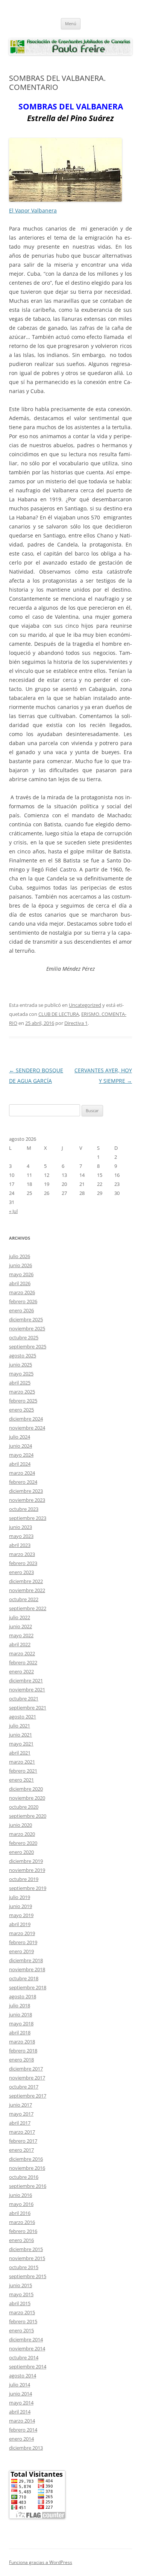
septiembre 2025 (28, 1346)
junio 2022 (20, 1626)
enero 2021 (21, 1780)
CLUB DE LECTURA (59, 1014)
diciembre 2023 (26, 1491)
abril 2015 (20, 2303)
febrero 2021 (23, 1771)
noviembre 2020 (27, 1798)
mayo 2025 (21, 1374)
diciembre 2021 (26, 1680)
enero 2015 (21, 2330)
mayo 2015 (21, 2294)
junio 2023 (20, 1527)
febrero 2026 (23, 1301)
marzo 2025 (22, 1392)
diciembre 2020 (26, 1789)
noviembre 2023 (27, 1500)
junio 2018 (20, 2014)
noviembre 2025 (27, 1328)
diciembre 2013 (26, 2448)
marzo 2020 (22, 1834)
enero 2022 (21, 1671)
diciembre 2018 (26, 1960)
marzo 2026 (22, 1292)
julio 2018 (20, 2005)
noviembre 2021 (27, 1690)
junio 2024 (20, 1446)
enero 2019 (21, 1951)
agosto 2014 (23, 2376)
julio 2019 (20, 1897)
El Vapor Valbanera (33, 210)
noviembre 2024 (27, 1428)
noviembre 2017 (27, 2078)
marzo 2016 (22, 2222)
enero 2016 (21, 2240)
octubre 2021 (24, 1699)
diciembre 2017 (26, 2069)
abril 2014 (20, 2412)
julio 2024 (20, 1437)
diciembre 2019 (26, 1861)
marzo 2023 (22, 1554)
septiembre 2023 (28, 1518)
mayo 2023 (21, 1536)
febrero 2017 (23, 2141)
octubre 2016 (24, 2177)
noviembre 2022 (27, 1590)
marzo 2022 (22, 1653)
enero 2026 (21, 1310)
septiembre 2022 (28, 1608)
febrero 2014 (23, 2430)
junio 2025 (20, 1365)
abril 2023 (20, 1545)
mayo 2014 (21, 2403)
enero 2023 (21, 1572)
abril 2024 (20, 1464)
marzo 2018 (22, 2042)
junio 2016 (20, 2195)
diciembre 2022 (26, 1581)
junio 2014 (20, 2394)
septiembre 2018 (28, 1987)
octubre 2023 (24, 1509)
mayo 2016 (21, 2204)
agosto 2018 (23, 1996)
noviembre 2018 (27, 1969)
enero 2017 (21, 2150)
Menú (71, 24)
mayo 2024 (21, 1455)
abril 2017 (20, 2123)
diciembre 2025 (26, 1319)
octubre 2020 (24, 1807)
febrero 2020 (23, 1843)
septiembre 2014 (28, 2367)
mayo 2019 (21, 1915)
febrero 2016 (23, 2231)
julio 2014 (20, 2385)
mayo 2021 (21, 1744)
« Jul (13, 1211)
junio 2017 (20, 2105)
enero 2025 (21, 1410)
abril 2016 (20, 2213)
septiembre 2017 (28, 2096)
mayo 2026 (21, 1274)
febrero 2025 (23, 1401)
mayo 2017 (21, 2114)
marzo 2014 (22, 2421)
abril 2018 (20, 2033)
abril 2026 (20, 1283)
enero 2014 (21, 2439)
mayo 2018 (21, 2023)
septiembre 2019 (28, 1888)
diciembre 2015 (26, 2249)
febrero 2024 (23, 1482)
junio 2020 (20, 1825)
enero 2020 (21, 1852)
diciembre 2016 (26, 2159)
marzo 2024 (22, 1473)
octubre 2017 (24, 2087)
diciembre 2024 (26, 1419)
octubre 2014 (24, 2357)
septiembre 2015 (28, 2276)
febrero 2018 (23, 2051)
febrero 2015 (23, 2321)
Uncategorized (85, 1005)
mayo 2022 (21, 1635)
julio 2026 (20, 1256)
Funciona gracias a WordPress (41, 2562)
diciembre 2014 (26, 2339)
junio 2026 (20, 1265)
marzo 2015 (22, 2312)
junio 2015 (20, 2285)
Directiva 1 (76, 1023)
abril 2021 (20, 1753)
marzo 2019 (22, 1933)
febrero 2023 (23, 1563)
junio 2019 (20, 1906)
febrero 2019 (23, 1942)
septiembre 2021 (28, 1708)
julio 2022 (20, 1617)
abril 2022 (20, 1644)
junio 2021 (20, 1735)
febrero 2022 (23, 1662)
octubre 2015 (24, 2267)
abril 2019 (20, 1924)
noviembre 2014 (27, 2348)
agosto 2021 (23, 1717)
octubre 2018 (24, 1978)
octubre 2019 (24, 1879)
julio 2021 (20, 1726)
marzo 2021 (22, 1762)
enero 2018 (21, 2060)
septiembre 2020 (28, 1816)
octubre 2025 (24, 1337)
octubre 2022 (24, 1599)
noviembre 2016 (27, 2168)
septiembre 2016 (28, 2186)
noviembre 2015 (27, 2258)
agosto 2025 (23, 1356)
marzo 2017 (22, 2132)
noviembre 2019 (27, 1870)
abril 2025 (20, 1383)
